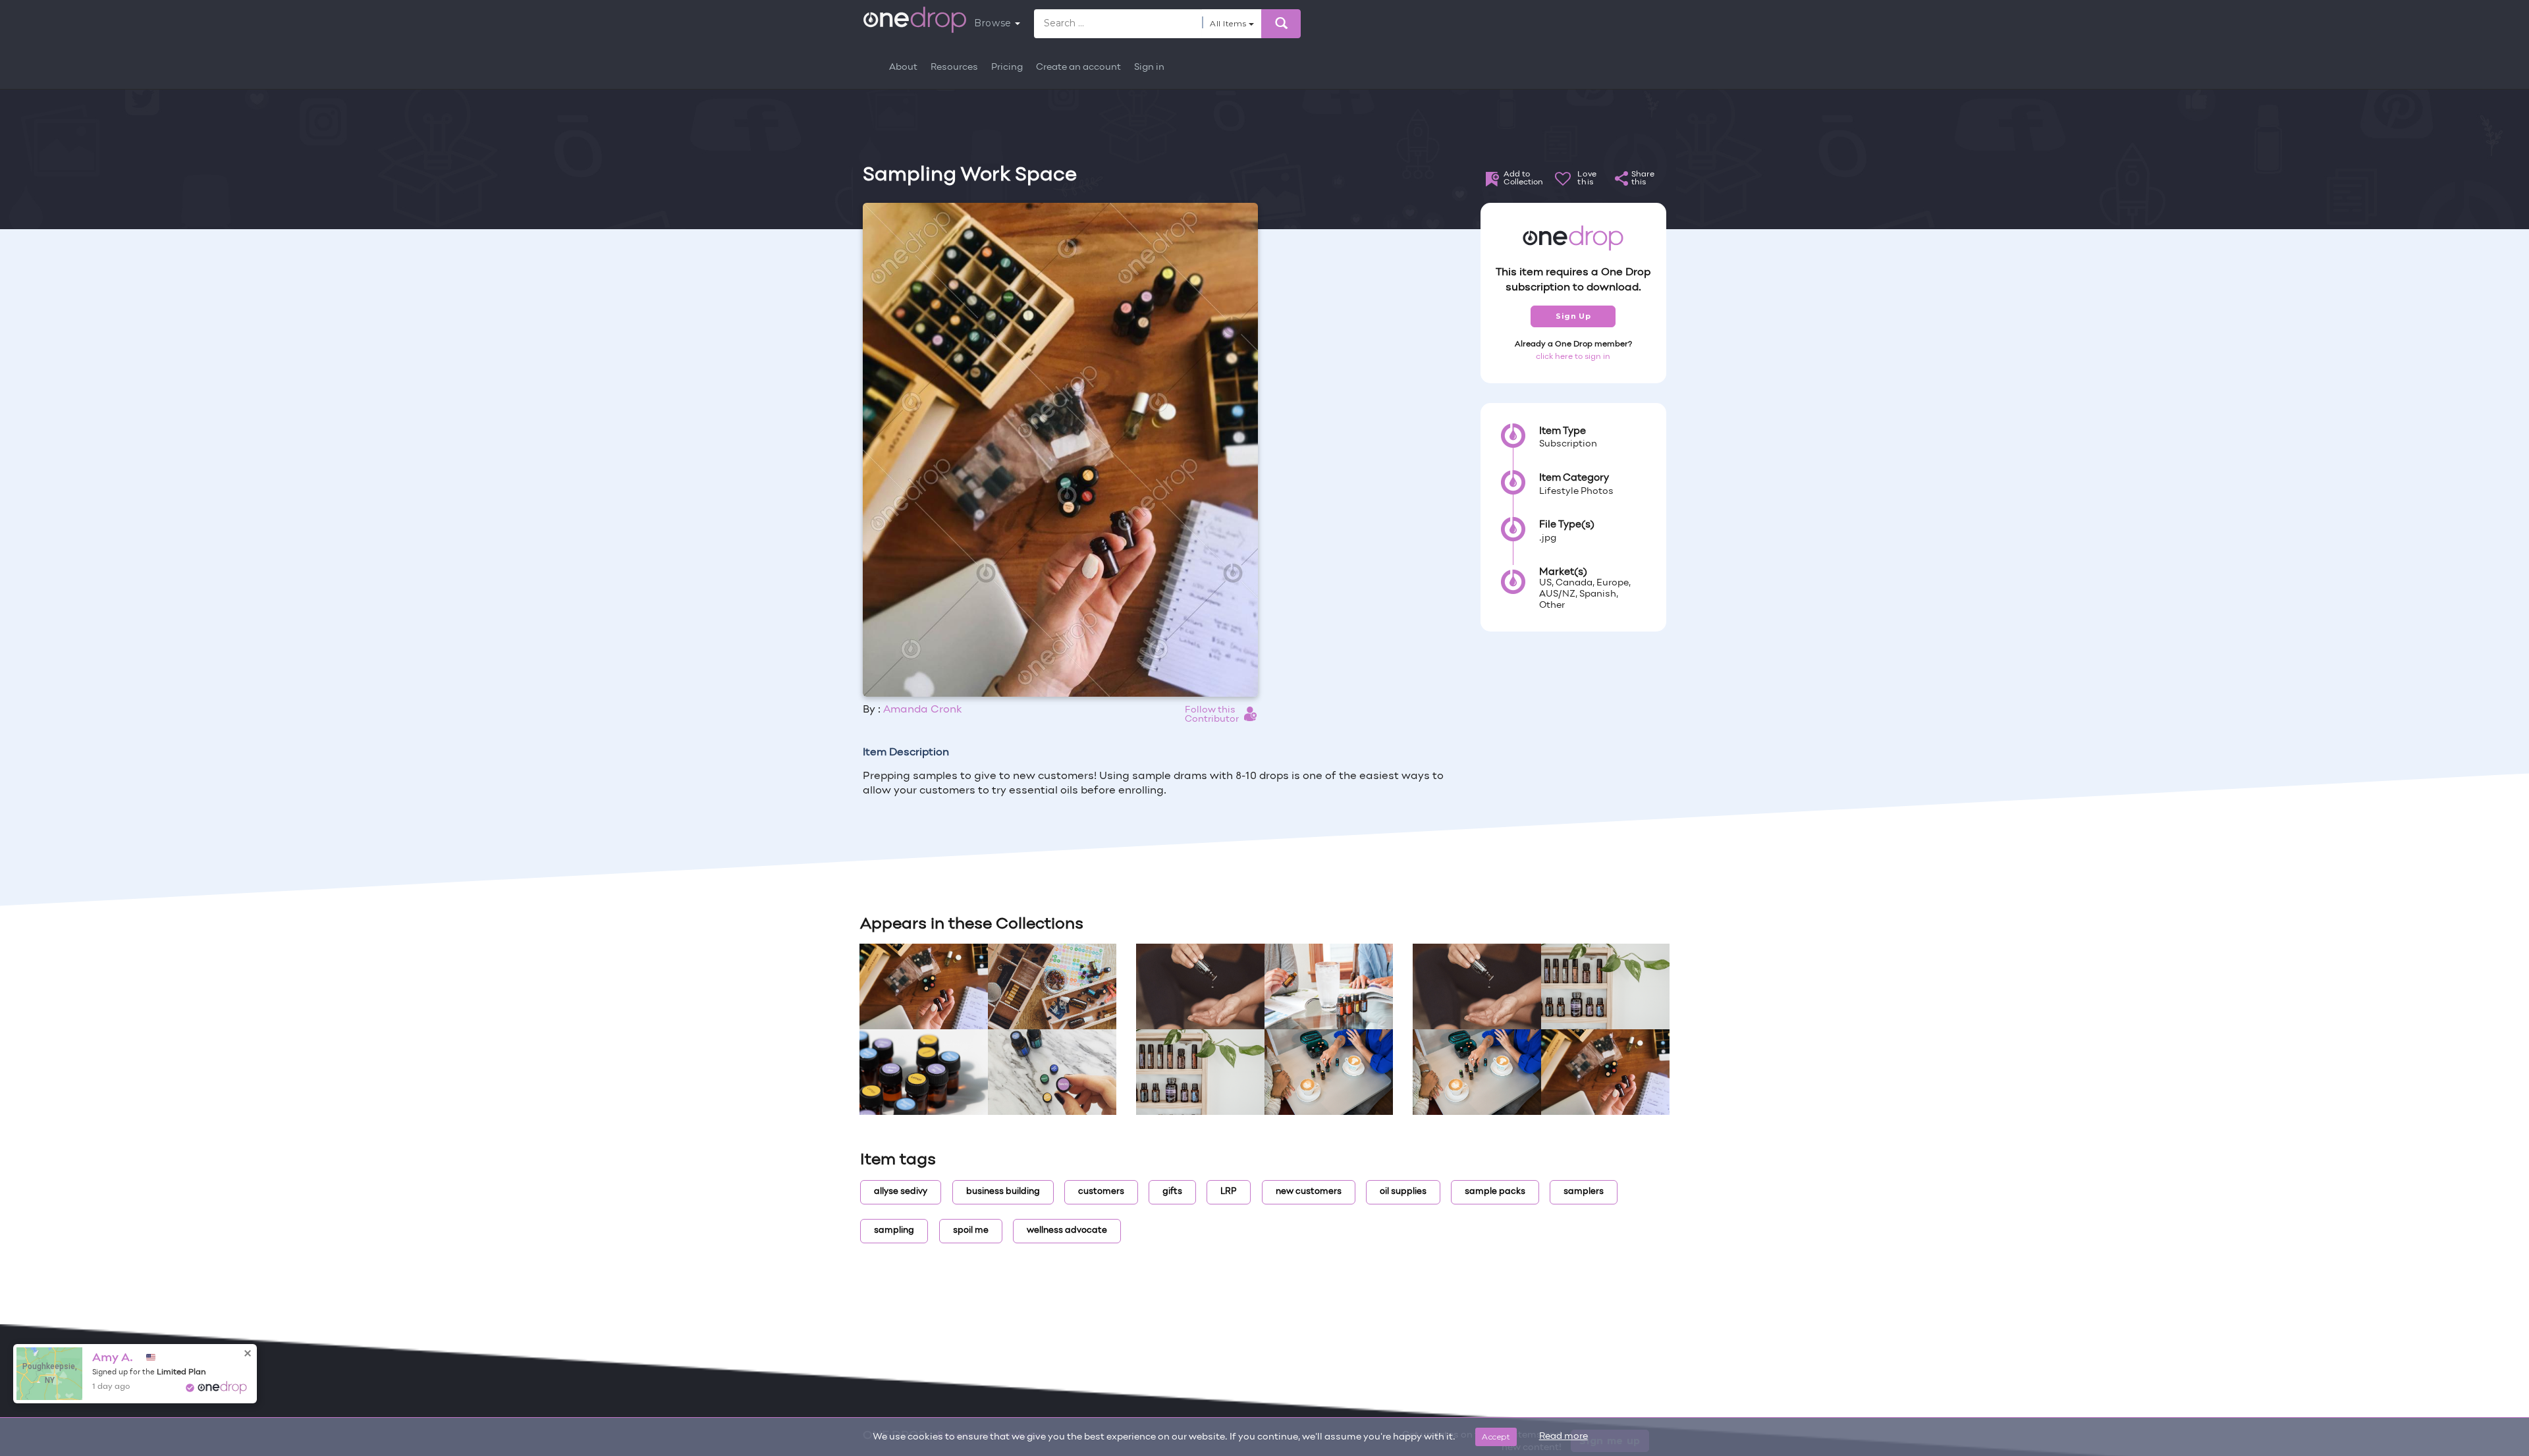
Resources (954, 67)
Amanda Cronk (923, 710)
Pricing (1007, 67)
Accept (1496, 1437)
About (903, 67)
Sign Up (1573, 316)
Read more (1564, 1437)
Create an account (1078, 67)
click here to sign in (1573, 357)
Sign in (1149, 67)
